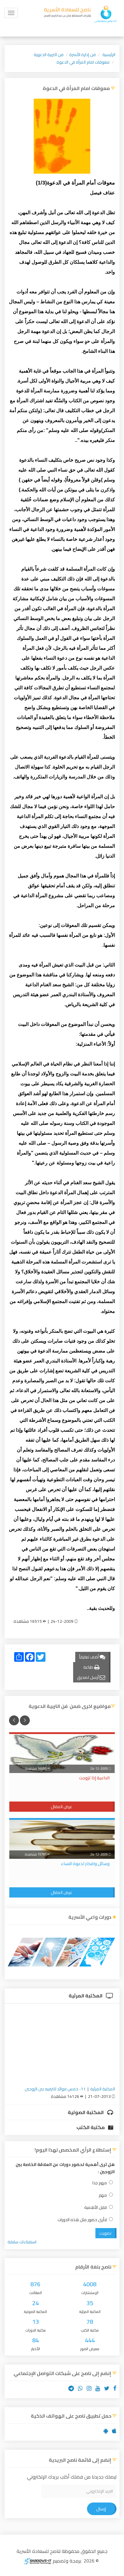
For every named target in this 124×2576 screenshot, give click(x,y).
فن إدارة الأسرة (82, 55)
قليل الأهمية (96, 2208)
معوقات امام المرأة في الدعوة (83, 62)
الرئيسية (109, 55)
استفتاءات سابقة (22, 2242)
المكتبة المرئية (86, 1996)
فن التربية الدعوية (49, 55)
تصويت (105, 2233)
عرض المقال (62, 1807)
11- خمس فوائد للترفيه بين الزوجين (55, 2089)
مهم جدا (100, 2183)
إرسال (101, 2509)
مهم (103, 2195)
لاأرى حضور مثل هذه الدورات (82, 2220)
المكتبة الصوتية (86, 2112)
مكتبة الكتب (91, 2127)
